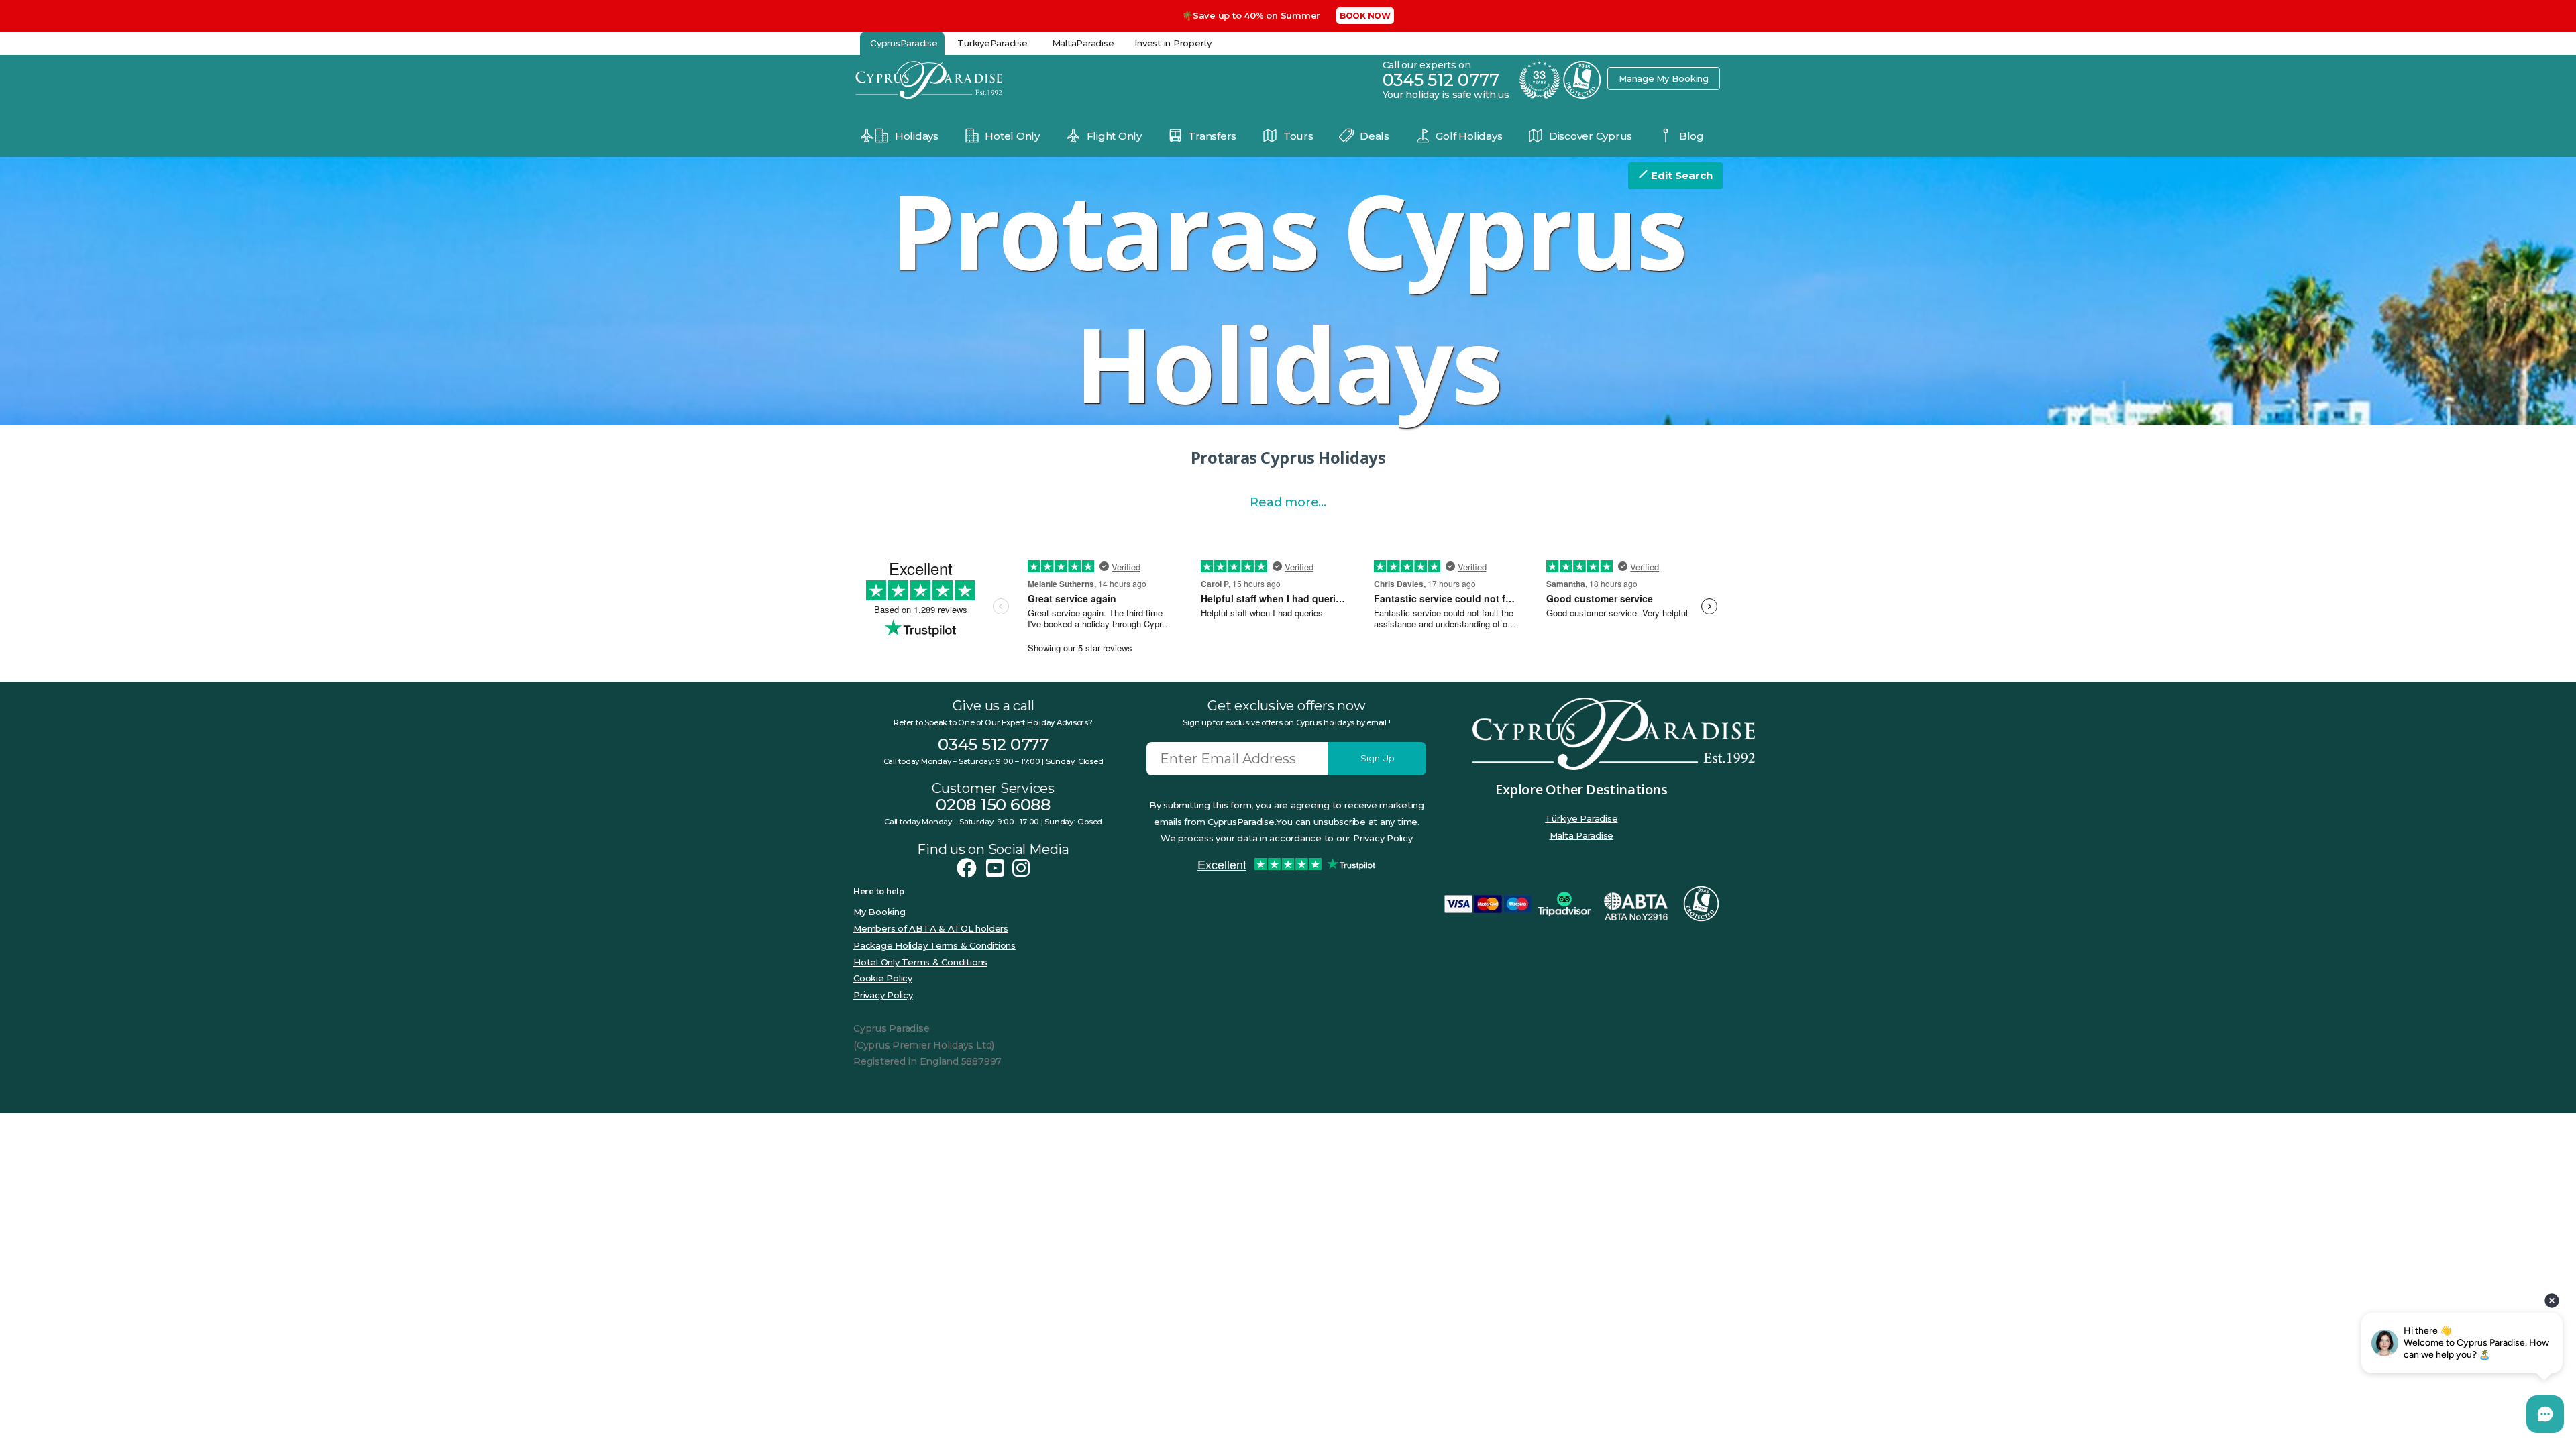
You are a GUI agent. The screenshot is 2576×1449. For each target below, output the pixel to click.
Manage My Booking (1664, 78)
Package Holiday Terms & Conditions (934, 945)
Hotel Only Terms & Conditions (920, 962)
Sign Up (1378, 758)
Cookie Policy (883, 978)
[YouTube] (995, 868)
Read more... (1288, 502)
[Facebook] (967, 868)
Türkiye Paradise (1581, 818)
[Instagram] (1021, 868)
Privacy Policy (883, 995)
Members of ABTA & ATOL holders (931, 928)
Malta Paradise (1582, 835)
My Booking (879, 912)
